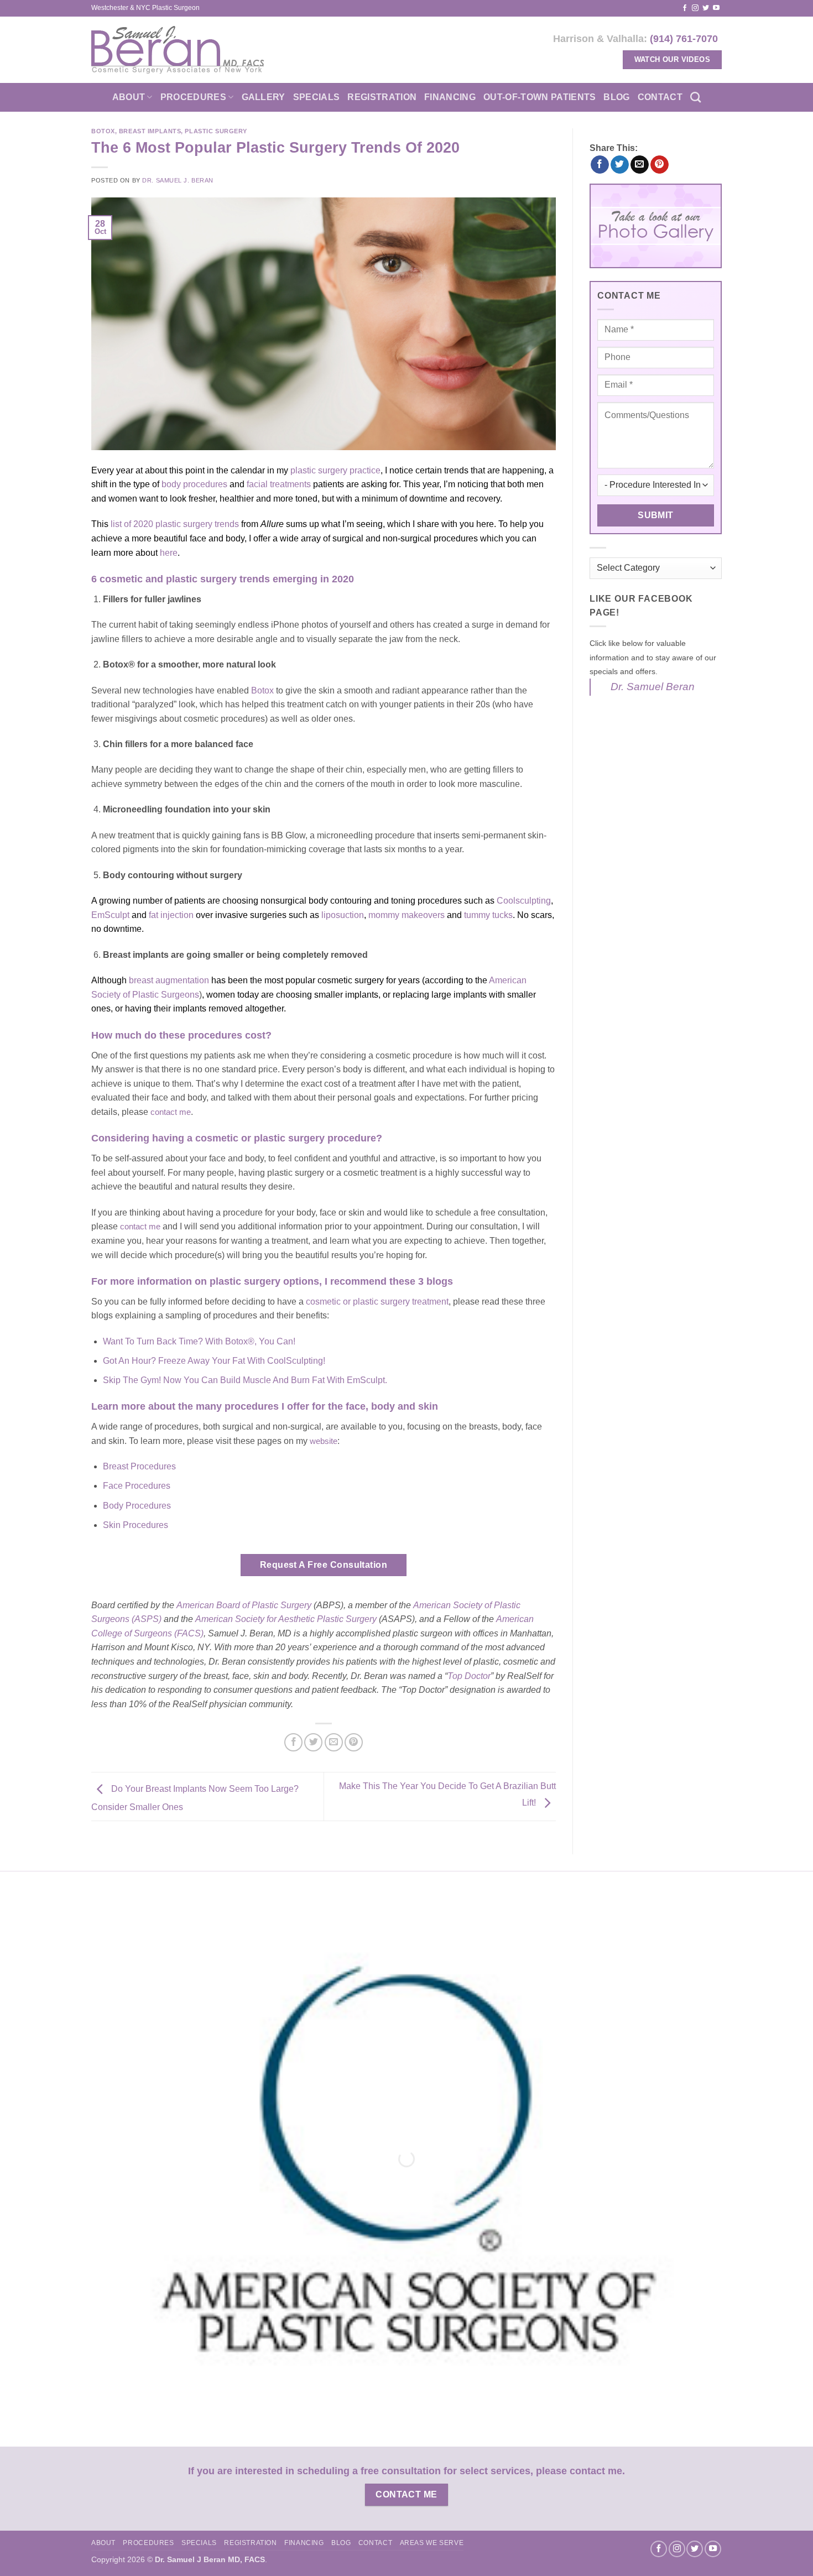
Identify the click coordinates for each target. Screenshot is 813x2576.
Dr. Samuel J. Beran (178, 180)
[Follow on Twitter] (706, 8)
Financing (450, 97)
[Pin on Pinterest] (354, 1742)
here (169, 553)
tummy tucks (488, 915)
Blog (616, 97)
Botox (103, 131)
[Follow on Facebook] (685, 8)
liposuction (343, 915)
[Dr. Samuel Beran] (178, 50)
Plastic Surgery (216, 131)
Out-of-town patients (540, 97)
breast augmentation (169, 980)
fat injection (171, 915)
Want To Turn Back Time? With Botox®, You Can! (199, 1341)
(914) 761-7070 (684, 38)
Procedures (193, 97)
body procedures (194, 484)
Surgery (361, 1619)
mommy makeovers (406, 915)
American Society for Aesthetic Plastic (270, 1619)
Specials (317, 97)
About (129, 97)
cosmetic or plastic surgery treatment (377, 1302)
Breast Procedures (139, 1466)
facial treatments (279, 484)
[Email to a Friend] (334, 1742)
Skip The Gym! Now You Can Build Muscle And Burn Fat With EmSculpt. (245, 1380)
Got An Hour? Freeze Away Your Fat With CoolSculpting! (214, 1361)
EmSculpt (110, 915)
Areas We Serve (432, 2543)
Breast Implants (150, 131)
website (324, 1441)
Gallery (264, 97)
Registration (382, 97)
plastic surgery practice (335, 470)
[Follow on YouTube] (716, 8)
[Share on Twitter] (313, 1742)
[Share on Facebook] (293, 1742)
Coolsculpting (524, 901)
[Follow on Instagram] (695, 8)
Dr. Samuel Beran (653, 687)
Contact (660, 97)
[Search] (695, 97)
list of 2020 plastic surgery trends (175, 524)
